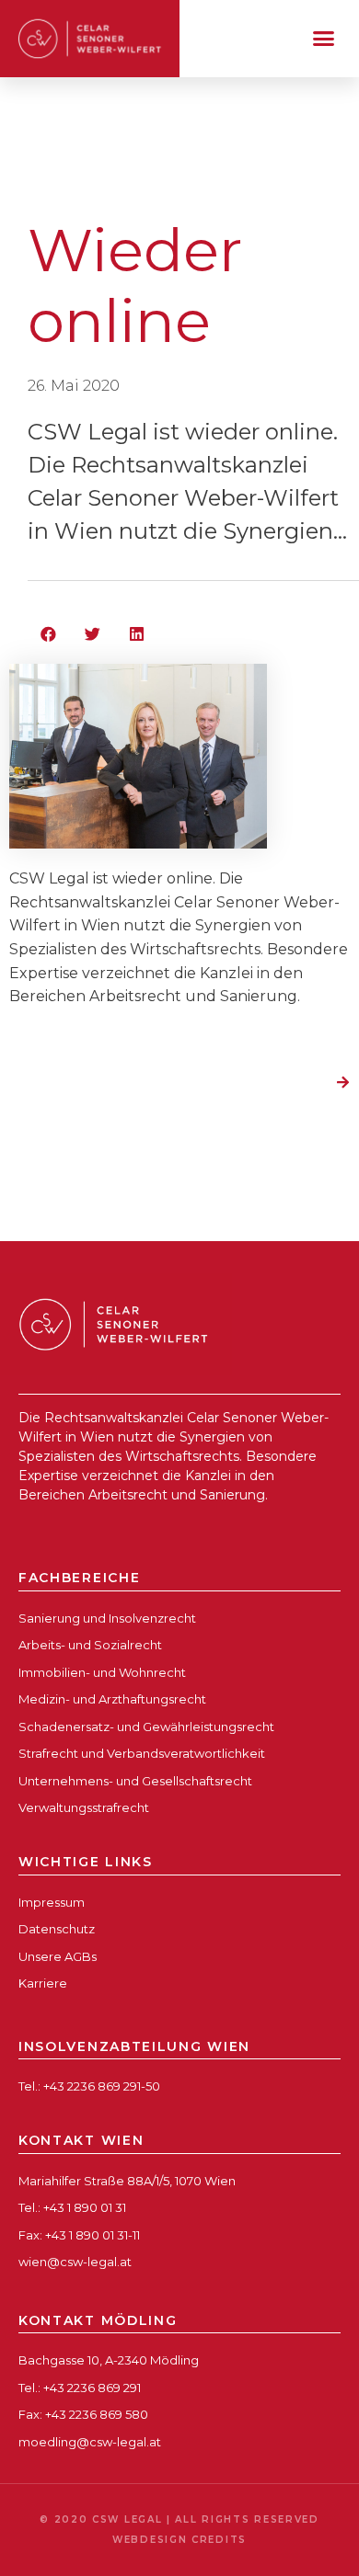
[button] (324, 39)
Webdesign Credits (179, 2540)
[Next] (336, 1084)
